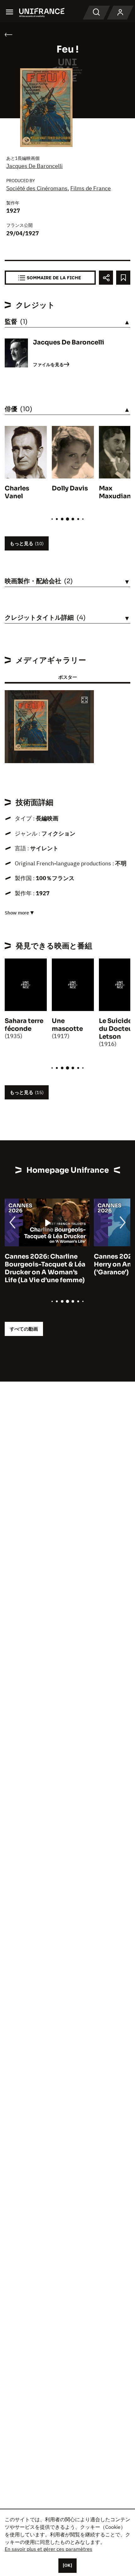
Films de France (91, 188)
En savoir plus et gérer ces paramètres (49, 2549)
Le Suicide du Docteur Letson (117, 1029)
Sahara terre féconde (24, 1025)
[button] (84, 700)
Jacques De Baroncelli (35, 166)
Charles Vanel (17, 492)
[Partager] (106, 278)
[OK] (67, 2565)
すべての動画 (24, 1329)
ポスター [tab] (67, 677)
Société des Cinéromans (37, 188)
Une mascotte (67, 1025)
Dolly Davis (70, 488)
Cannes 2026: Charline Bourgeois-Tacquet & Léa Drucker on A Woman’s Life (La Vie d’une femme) (45, 1268)
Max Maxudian (115, 492)
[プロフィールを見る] (120, 13)
